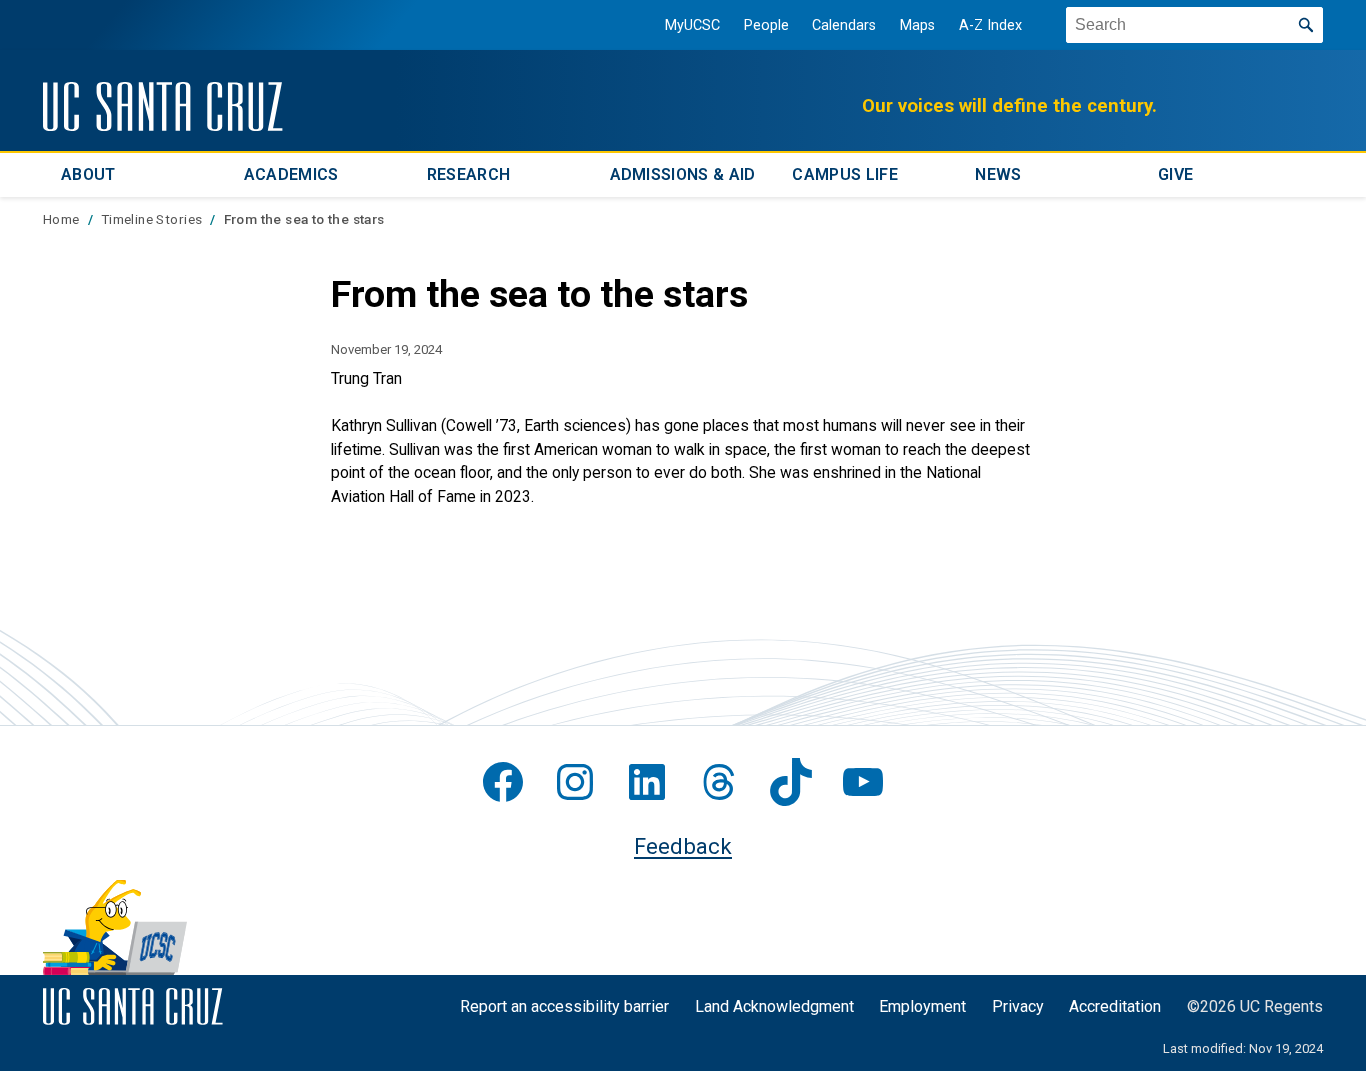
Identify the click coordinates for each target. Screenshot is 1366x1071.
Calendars (844, 25)
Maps (917, 25)
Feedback (683, 846)
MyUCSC (692, 25)
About (88, 174)
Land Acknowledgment (774, 1006)
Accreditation (1115, 1006)
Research (469, 174)
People (766, 25)
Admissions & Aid (683, 174)
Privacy (1018, 1006)
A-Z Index (990, 25)
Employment (922, 1006)
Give (1175, 174)
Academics (291, 174)
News (998, 174)
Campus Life (845, 174)
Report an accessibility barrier (564, 1006)
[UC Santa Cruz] (163, 106)
